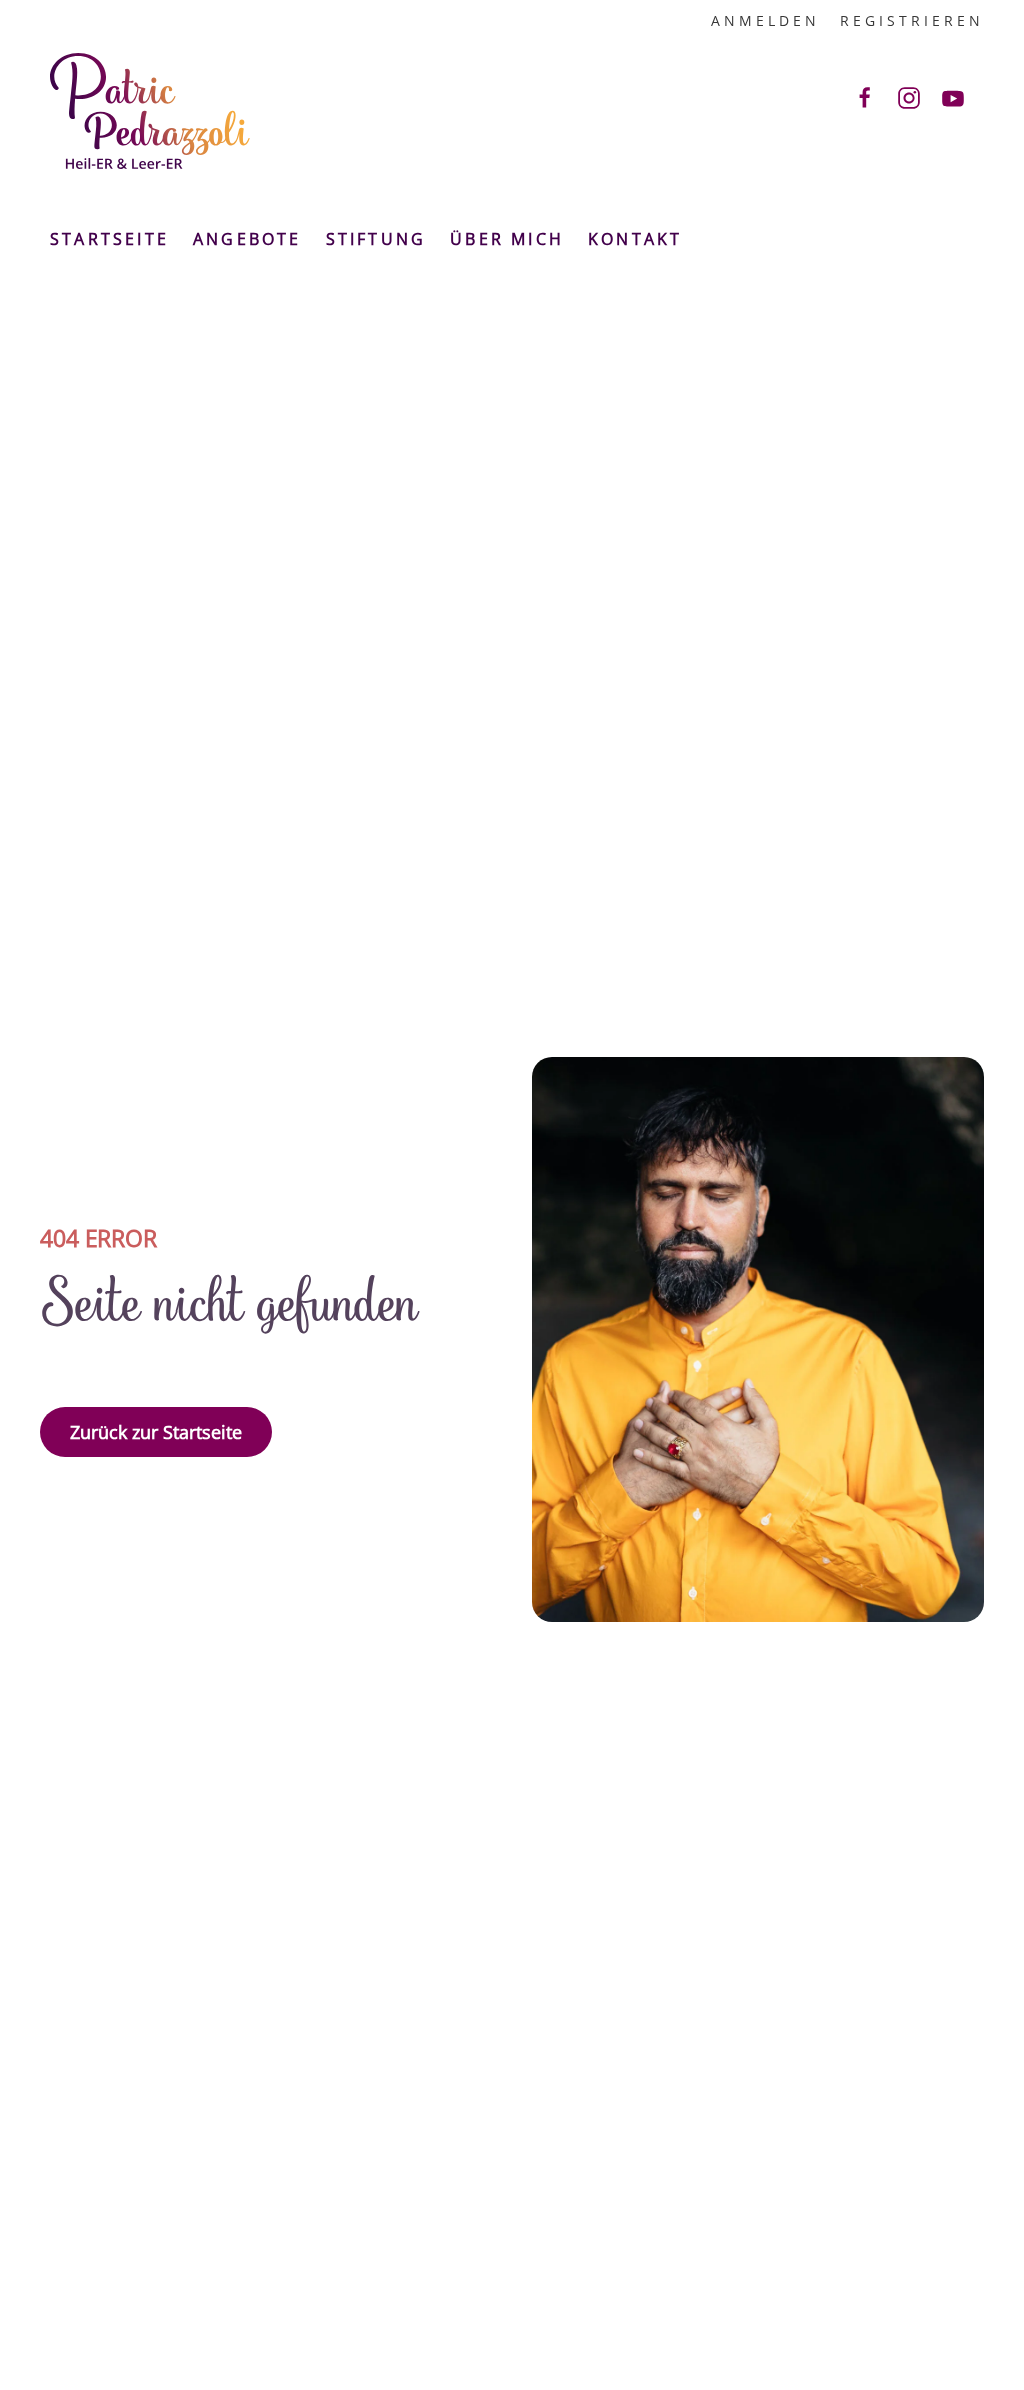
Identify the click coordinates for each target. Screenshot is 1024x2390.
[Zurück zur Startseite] (150, 111)
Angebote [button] (247, 239)
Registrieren (912, 20)
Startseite (109, 239)
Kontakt (635, 239)
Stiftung (376, 239)
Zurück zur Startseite (156, 1432)
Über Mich (507, 239)
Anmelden (765, 20)
